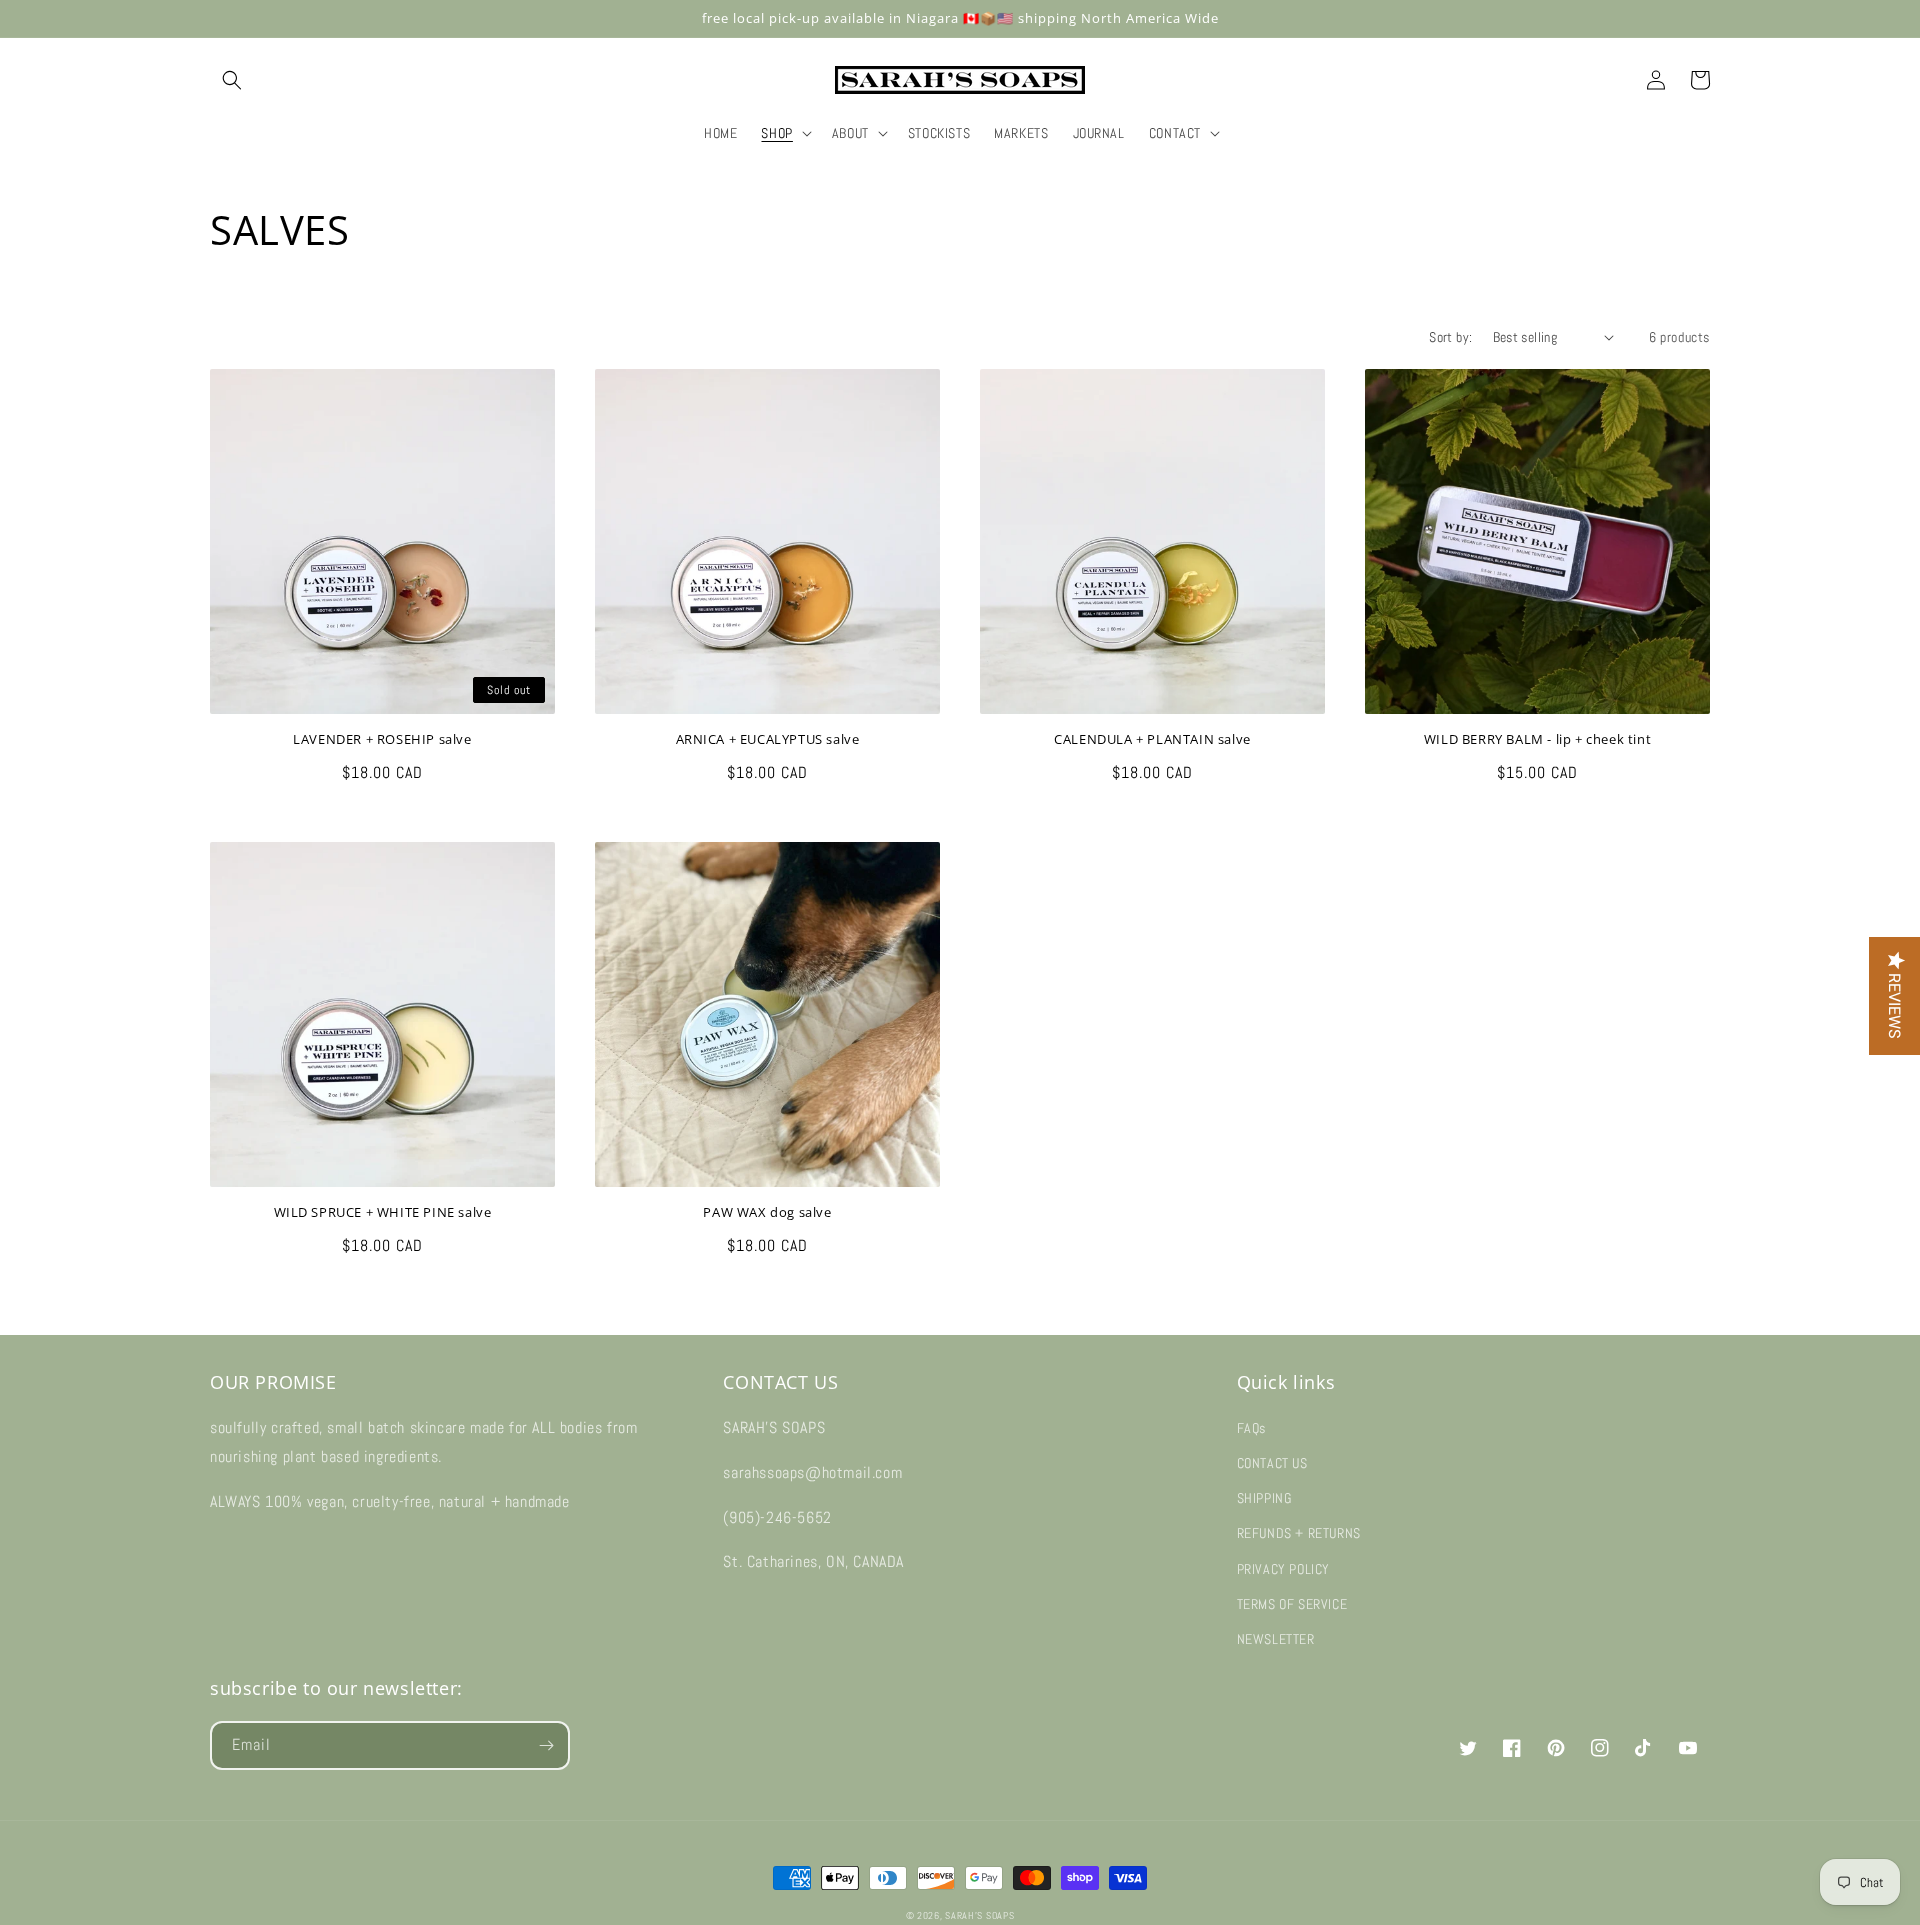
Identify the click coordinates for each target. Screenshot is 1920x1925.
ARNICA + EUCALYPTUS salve (768, 739)
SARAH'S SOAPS (979, 1915)
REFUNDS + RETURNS (1299, 1533)
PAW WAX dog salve (767, 1212)
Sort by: (1450, 337)
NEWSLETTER (1276, 1639)
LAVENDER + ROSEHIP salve (382, 739)
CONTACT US (1272, 1463)
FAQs (1251, 1428)
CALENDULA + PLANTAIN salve (1152, 739)
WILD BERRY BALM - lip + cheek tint (1537, 739)
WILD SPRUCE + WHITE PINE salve (383, 1212)
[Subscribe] (546, 1745)
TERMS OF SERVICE (1292, 1604)
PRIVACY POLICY (1283, 1569)
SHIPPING (1264, 1498)
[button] (232, 80)
